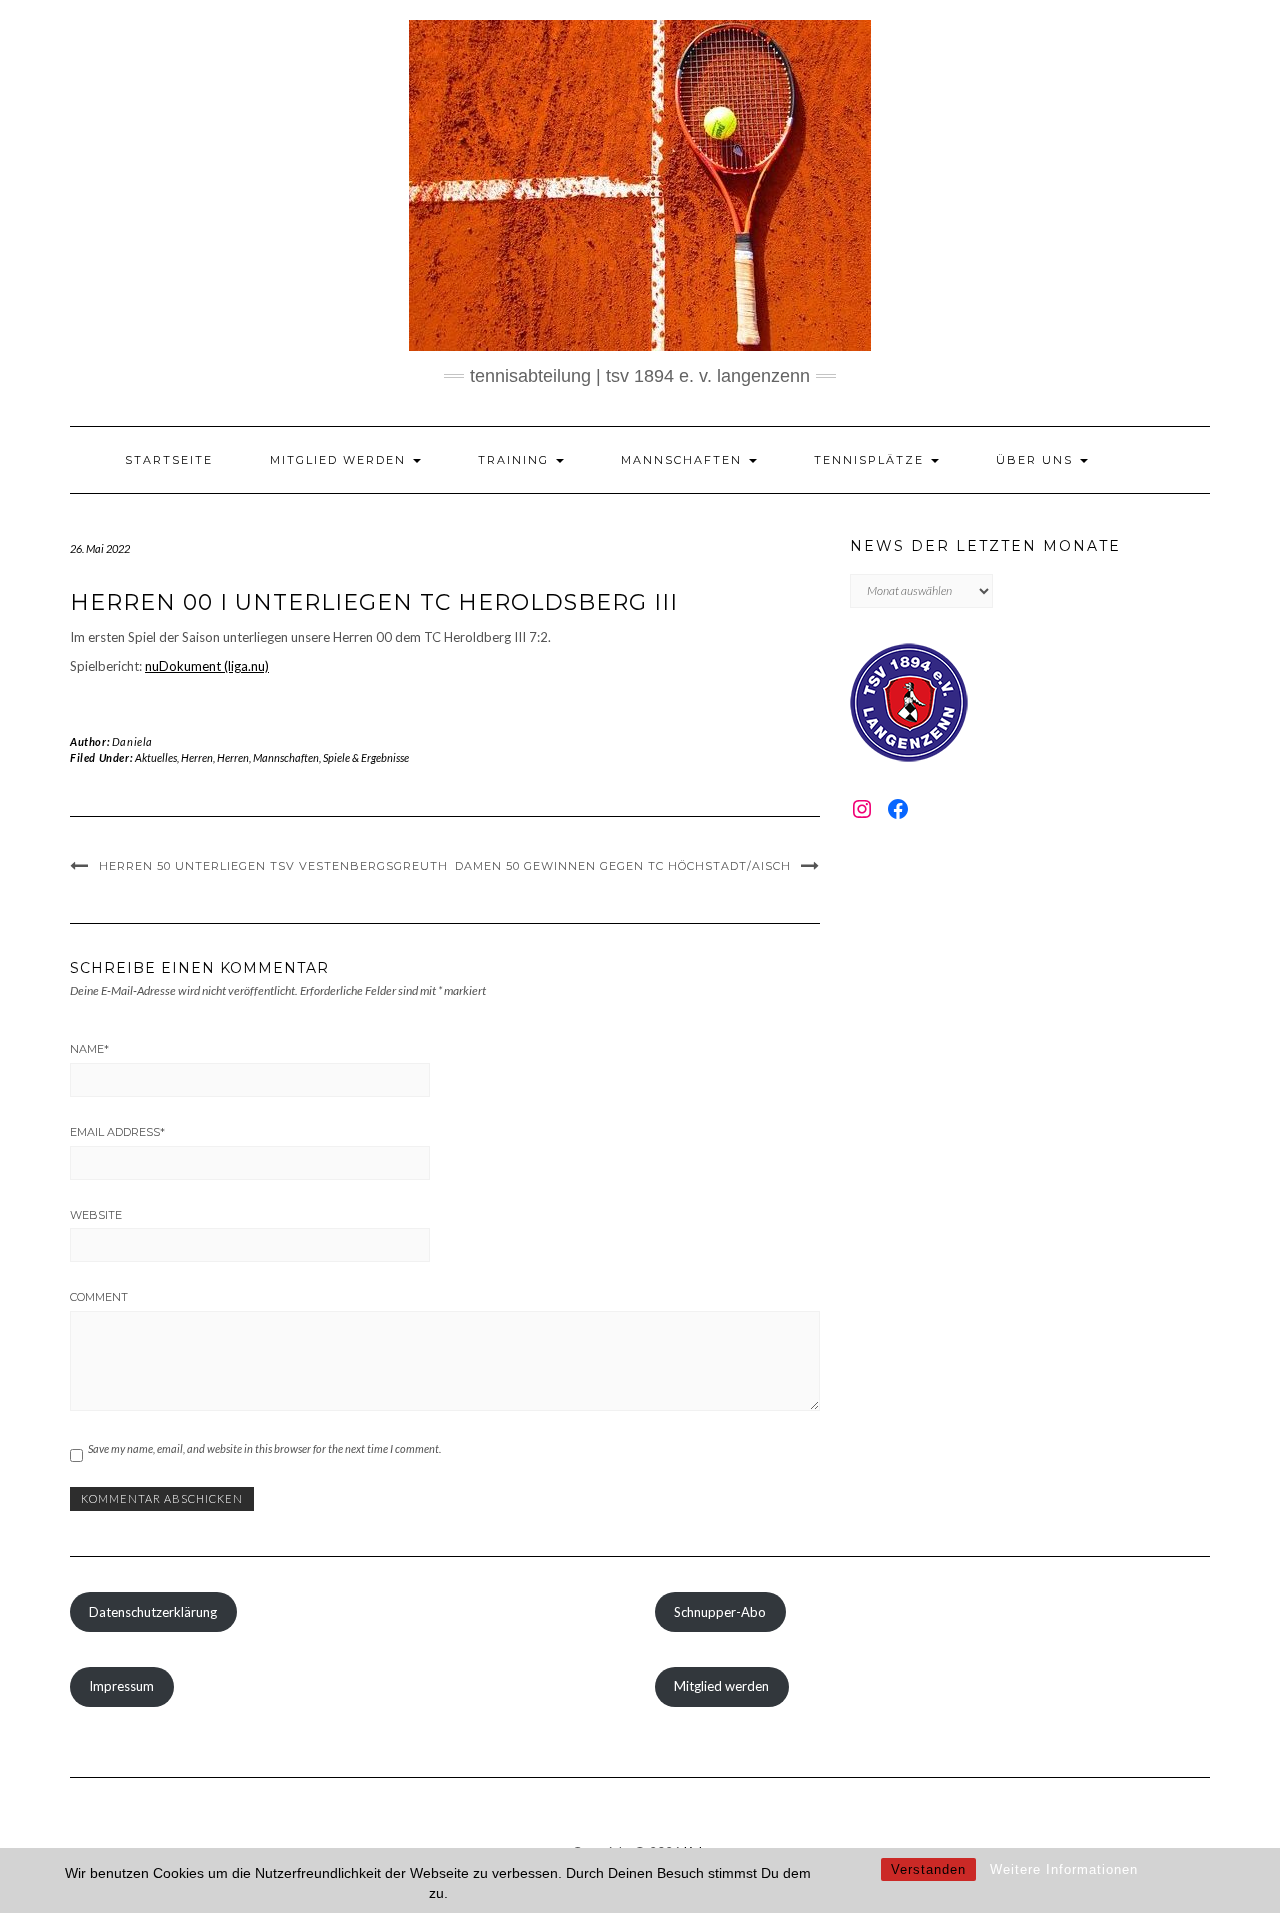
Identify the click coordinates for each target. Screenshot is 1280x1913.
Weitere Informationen (1064, 1869)
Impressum (121, 1686)
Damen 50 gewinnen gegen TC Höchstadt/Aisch (623, 866)
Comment (99, 1297)
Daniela (132, 741)
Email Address (117, 1132)
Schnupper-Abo (720, 1612)
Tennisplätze (871, 460)
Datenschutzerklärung (153, 1612)
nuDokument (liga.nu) (207, 666)
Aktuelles (156, 757)
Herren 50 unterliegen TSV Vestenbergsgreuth (273, 866)
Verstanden (928, 1869)
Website (96, 1215)
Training (516, 460)
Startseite (169, 460)
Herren (197, 757)
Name (89, 1049)
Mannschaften (684, 460)
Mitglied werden (340, 460)
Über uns (1037, 460)
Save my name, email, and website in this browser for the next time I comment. (264, 1448)
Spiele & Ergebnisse (366, 757)
